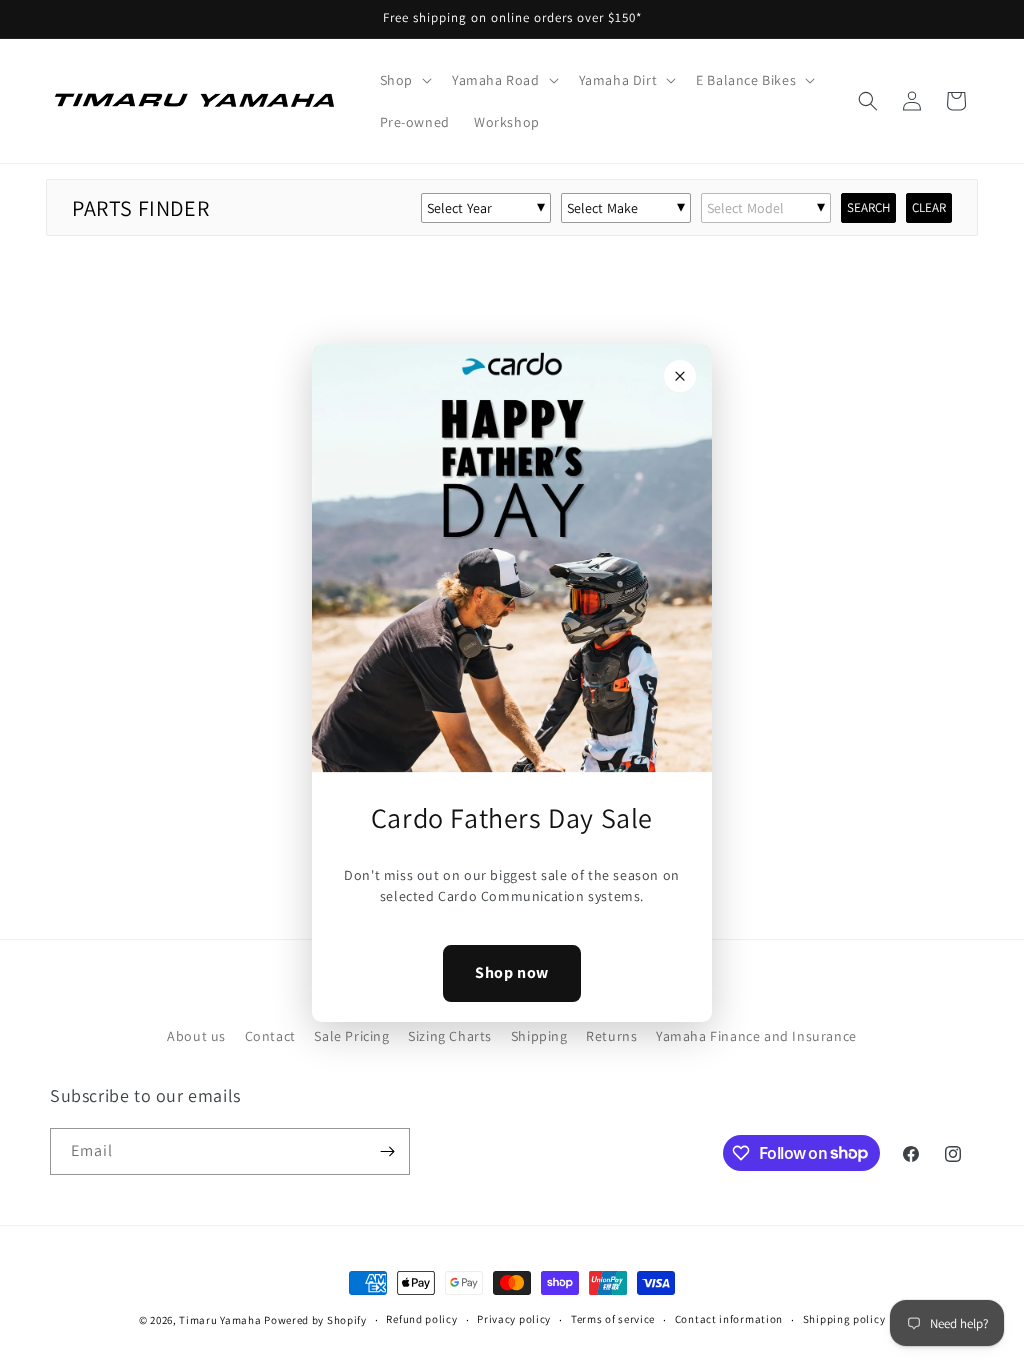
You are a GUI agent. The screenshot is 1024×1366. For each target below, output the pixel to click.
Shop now (512, 972)
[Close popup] (680, 376)
